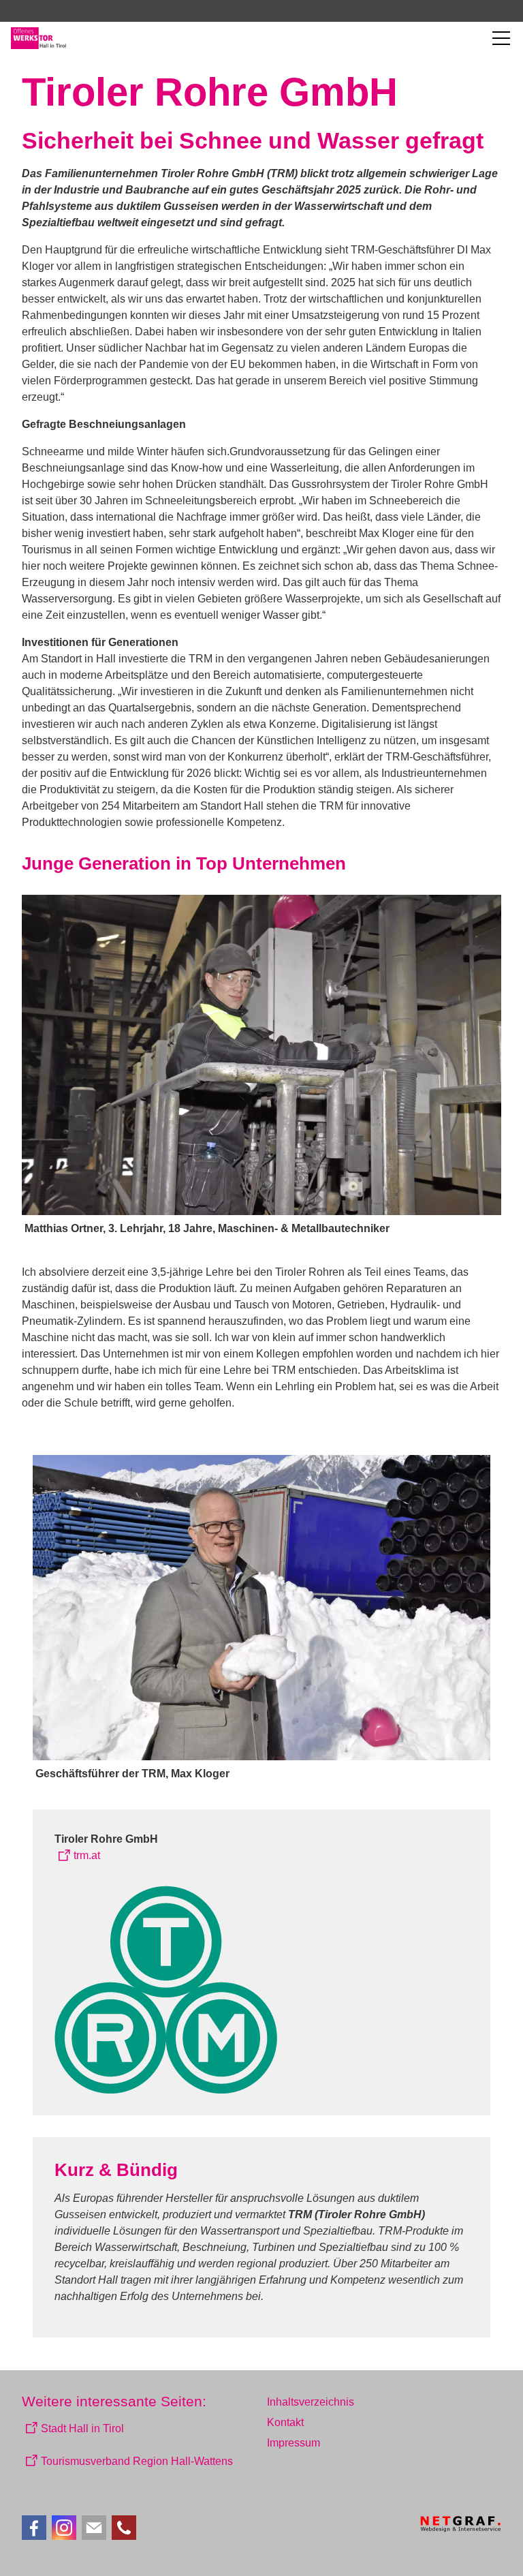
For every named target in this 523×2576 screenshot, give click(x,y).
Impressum (294, 2443)
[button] (501, 38)
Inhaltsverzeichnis (311, 2402)
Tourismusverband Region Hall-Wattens (137, 2461)
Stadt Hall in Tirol (82, 2428)
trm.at (87, 1855)
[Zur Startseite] (38, 38)
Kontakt (285, 2422)
